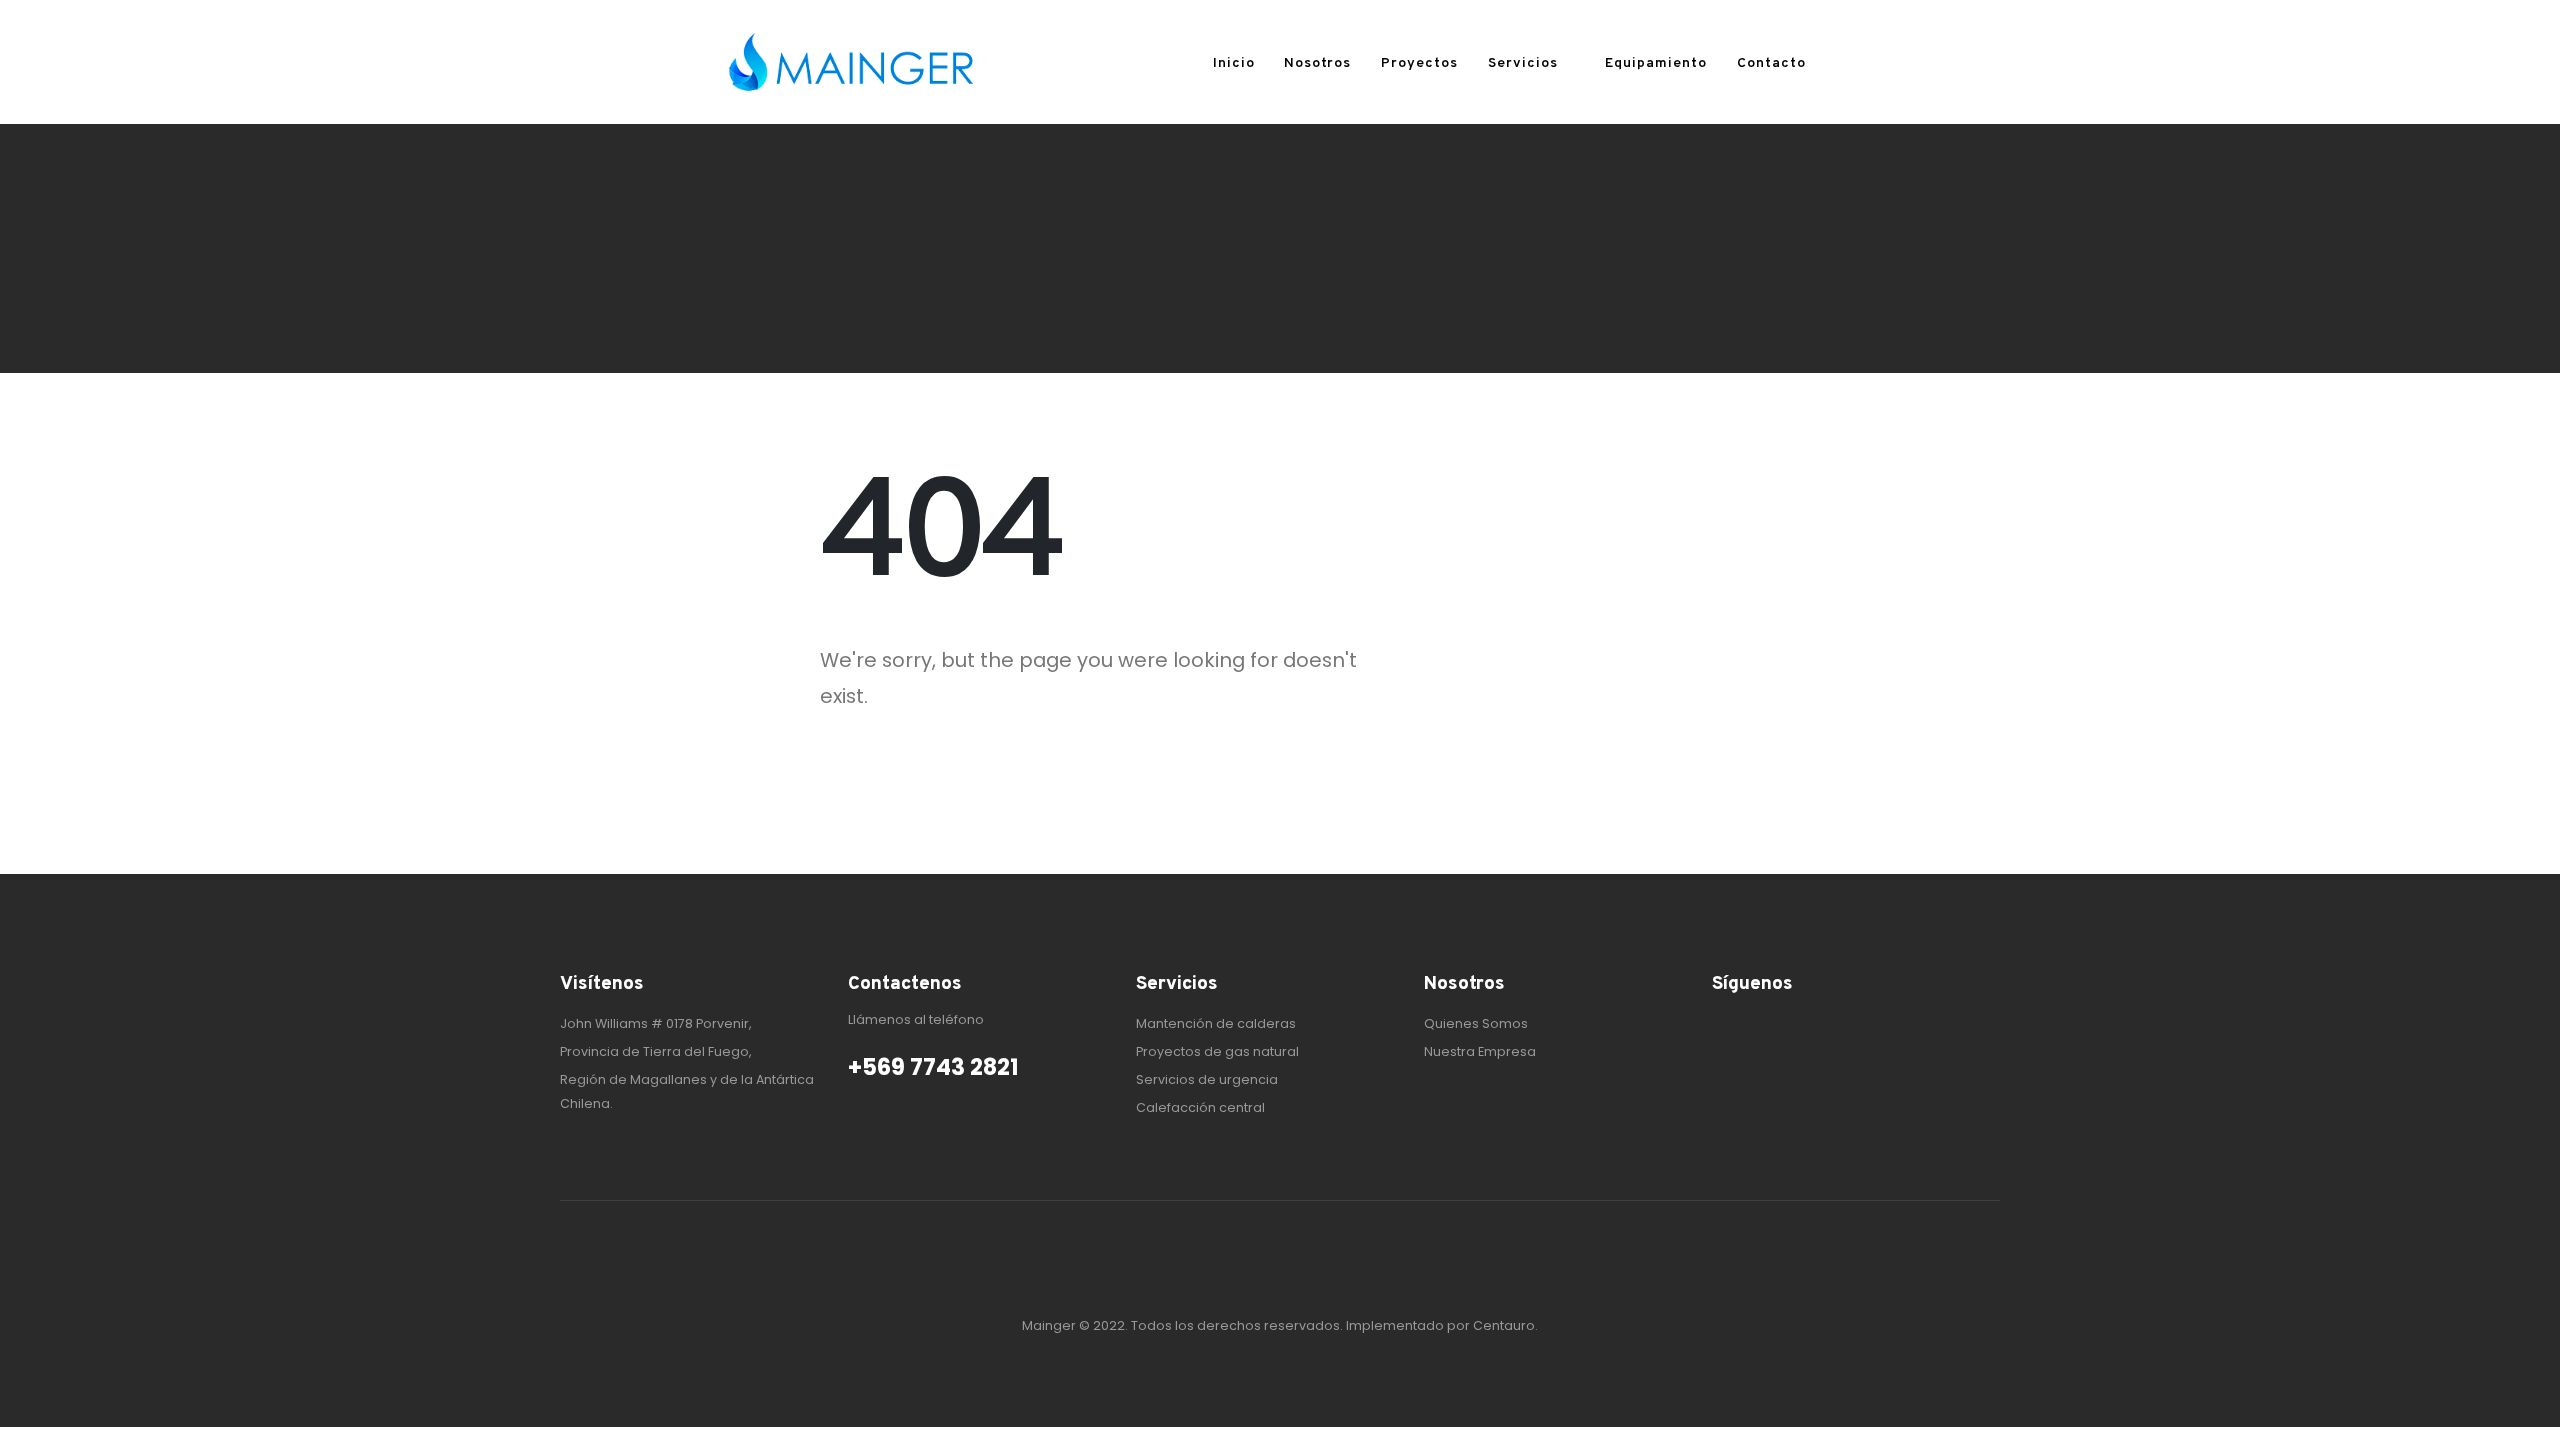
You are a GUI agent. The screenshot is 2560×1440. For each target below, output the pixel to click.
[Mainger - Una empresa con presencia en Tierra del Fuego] (850, 62)
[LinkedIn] (1790, 1025)
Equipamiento (1656, 63)
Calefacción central (1200, 1107)
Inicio (1234, 63)
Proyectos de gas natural (1217, 1051)
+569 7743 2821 (933, 1067)
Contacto (1771, 63)
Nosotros (1317, 63)
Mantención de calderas (1216, 1023)
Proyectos (1419, 63)
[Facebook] (1726, 1025)
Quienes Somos (1476, 1023)
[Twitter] (1758, 1025)
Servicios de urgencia (1207, 1079)
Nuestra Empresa (1480, 1051)
